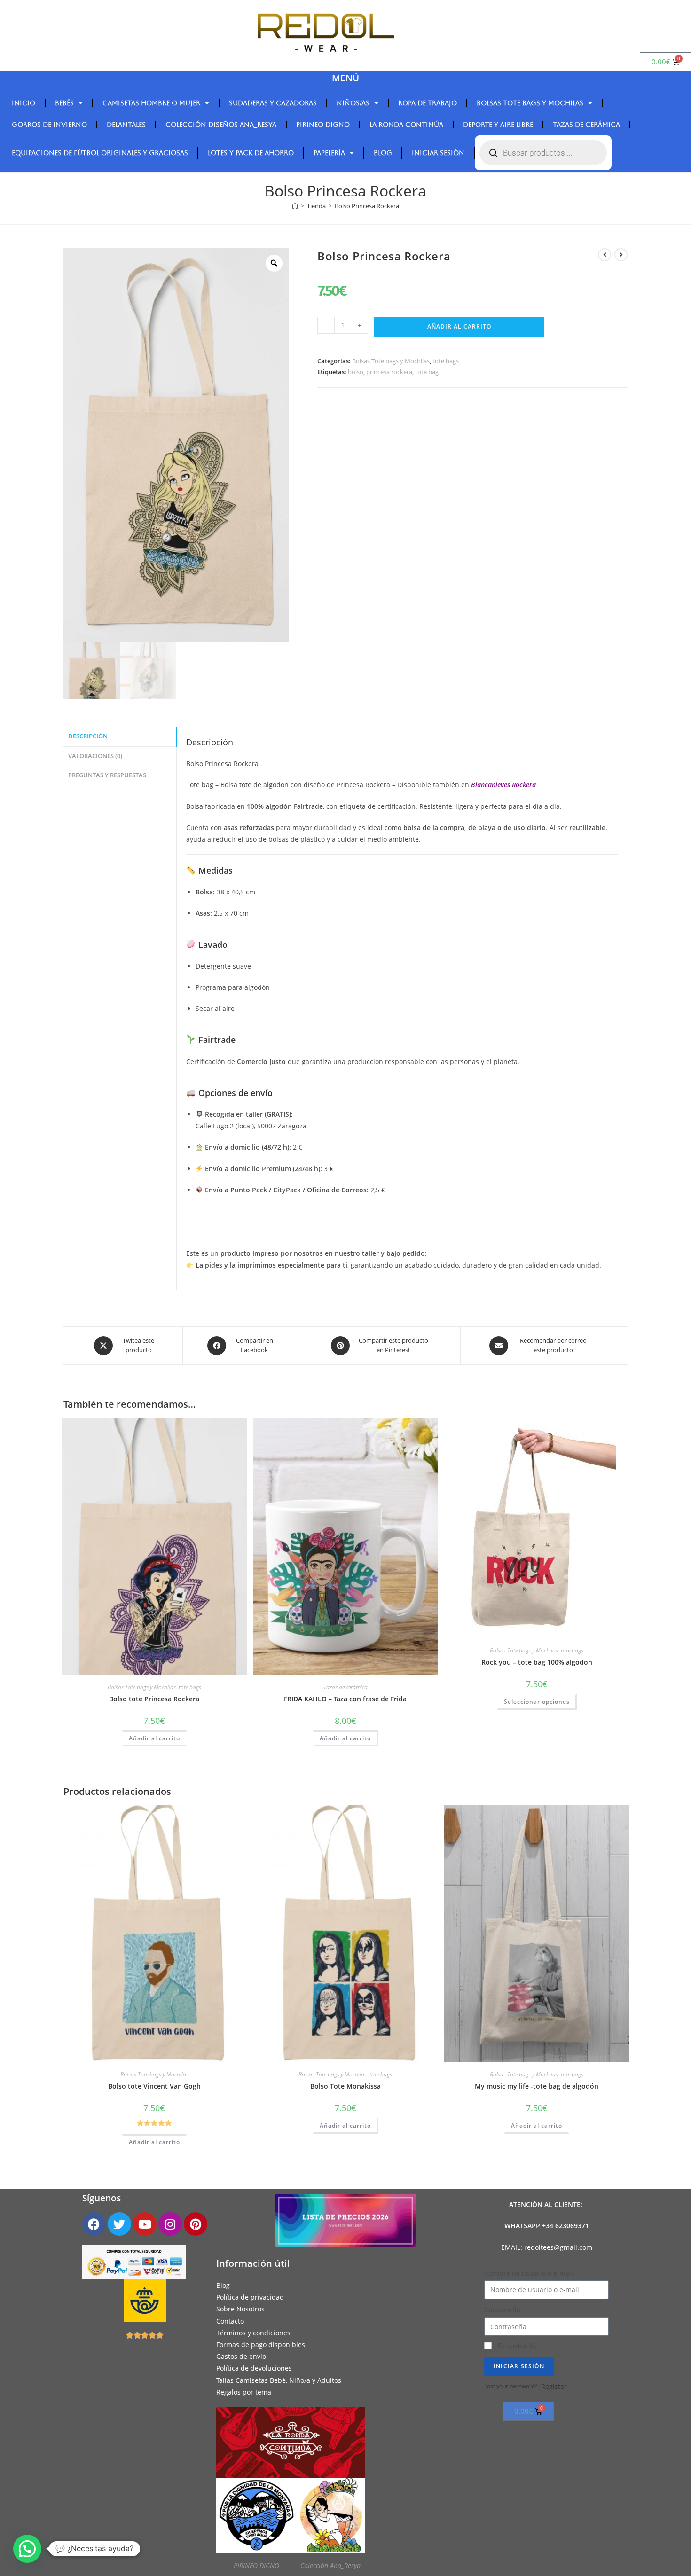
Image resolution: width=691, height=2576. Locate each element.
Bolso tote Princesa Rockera (154, 1699)
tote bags (446, 361)
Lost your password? (511, 2386)
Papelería (329, 153)
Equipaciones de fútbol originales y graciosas (100, 153)
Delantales (126, 125)
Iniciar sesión (438, 153)
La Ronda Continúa (406, 125)
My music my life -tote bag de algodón (537, 2086)
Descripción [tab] (88, 736)
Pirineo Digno (323, 125)
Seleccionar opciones (537, 1702)
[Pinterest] (196, 2224)
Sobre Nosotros (240, 2309)
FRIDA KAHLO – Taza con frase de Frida (345, 1699)
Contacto (230, 2321)
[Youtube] (145, 2224)
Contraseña (502, 2310)
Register (554, 2386)
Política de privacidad (250, 2298)
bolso (356, 372)
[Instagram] (170, 2224)
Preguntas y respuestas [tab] (107, 775)
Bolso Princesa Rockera (367, 206)
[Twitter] (119, 2224)
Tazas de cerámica (586, 125)
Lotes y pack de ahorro (251, 153)
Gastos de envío (241, 2356)
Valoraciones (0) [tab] (95, 756)
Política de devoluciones (254, 2369)
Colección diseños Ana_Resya (221, 125)
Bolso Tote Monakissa (345, 2086)
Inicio (24, 103)
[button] (27, 2549)
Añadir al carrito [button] (154, 1738)
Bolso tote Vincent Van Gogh (154, 2086)
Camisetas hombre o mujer (151, 103)
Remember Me (517, 2345)
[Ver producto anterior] (605, 255)
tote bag (427, 372)
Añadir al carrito (459, 326)
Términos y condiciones (253, 2333)
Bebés (64, 103)
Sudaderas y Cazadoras (273, 103)
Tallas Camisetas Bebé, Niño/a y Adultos (279, 2380)
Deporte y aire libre (498, 125)
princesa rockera (389, 372)
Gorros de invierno (49, 125)
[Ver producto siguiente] (621, 255)
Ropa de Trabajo (428, 103)
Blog (383, 153)
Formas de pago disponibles (261, 2345)
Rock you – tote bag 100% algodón (537, 1662)
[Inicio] (295, 206)
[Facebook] (94, 2224)
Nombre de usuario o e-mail (529, 2273)
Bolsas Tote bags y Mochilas (530, 103)
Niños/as (353, 103)
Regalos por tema (244, 2392)
